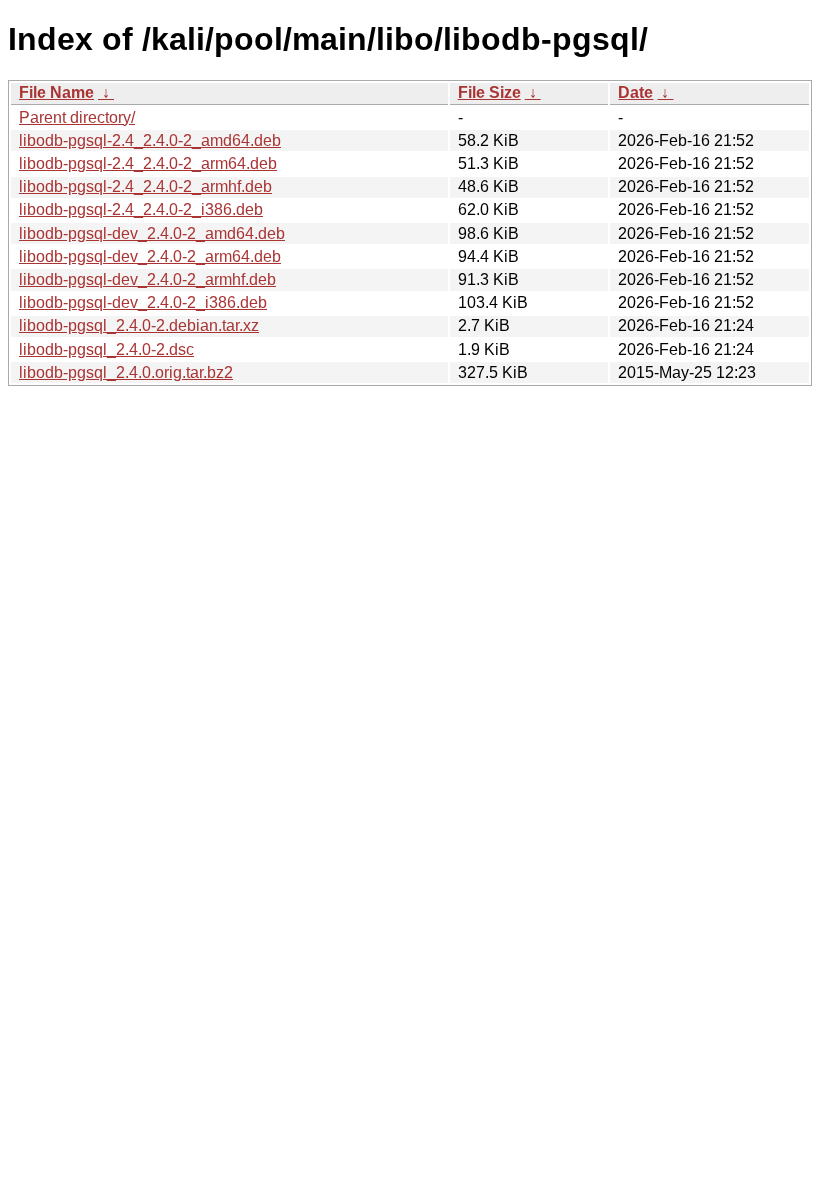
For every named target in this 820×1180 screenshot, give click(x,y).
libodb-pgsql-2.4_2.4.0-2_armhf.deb (145, 186)
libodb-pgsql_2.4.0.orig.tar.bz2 (126, 372)
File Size (489, 92)
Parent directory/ (77, 117)
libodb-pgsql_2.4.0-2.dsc (106, 349)
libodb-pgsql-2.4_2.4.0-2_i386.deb (141, 209)
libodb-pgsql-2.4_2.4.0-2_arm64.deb (148, 163)
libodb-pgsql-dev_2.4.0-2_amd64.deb (152, 233)
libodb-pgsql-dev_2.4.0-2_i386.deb (143, 302)
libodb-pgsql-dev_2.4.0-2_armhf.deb (147, 279)
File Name (56, 92)
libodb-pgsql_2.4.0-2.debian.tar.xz (139, 325)
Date (635, 92)
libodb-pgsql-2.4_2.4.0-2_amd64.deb (150, 140)
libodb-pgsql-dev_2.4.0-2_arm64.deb (150, 256)
